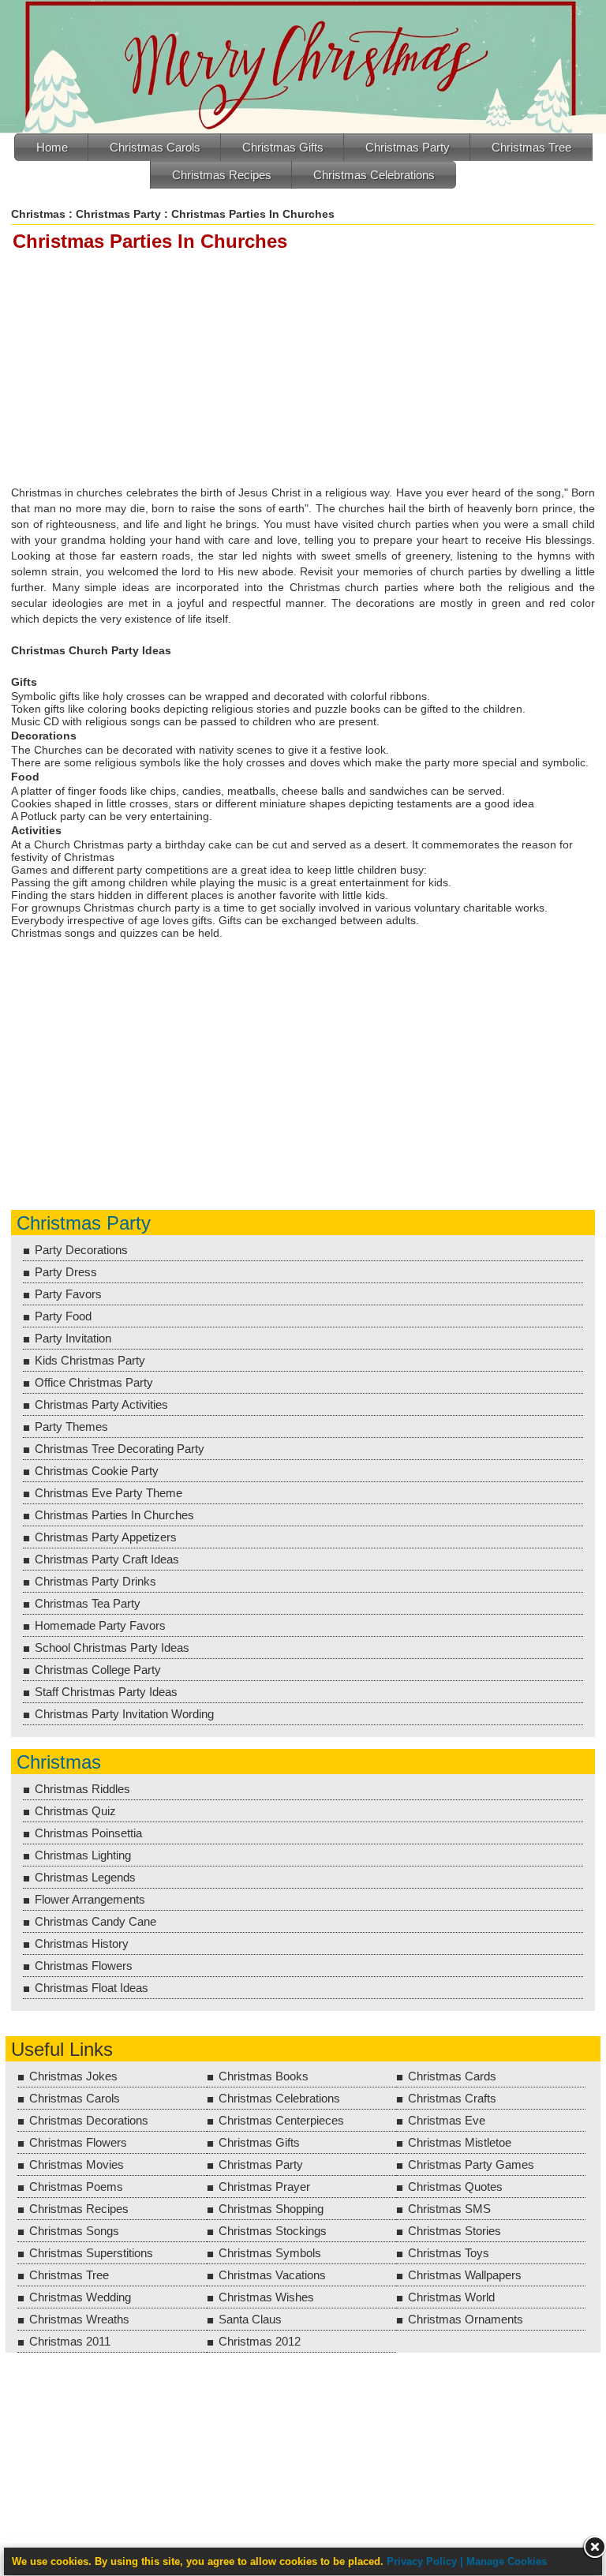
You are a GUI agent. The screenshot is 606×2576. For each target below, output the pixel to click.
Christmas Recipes (222, 175)
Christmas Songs (74, 2231)
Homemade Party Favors (100, 1625)
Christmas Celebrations (374, 175)
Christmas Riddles (82, 1789)
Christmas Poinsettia (88, 1833)
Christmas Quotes (455, 2187)
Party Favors (68, 1294)
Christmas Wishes (266, 2297)
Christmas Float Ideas (92, 1988)
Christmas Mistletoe (460, 2142)
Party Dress (66, 1272)
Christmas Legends (85, 1877)
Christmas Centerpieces (281, 2120)
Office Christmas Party (94, 1382)
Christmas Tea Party (88, 1603)
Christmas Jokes (73, 2076)
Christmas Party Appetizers (106, 1537)
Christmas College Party (98, 1670)
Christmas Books (264, 2076)
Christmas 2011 (70, 2341)
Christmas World (451, 2297)
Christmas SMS (449, 2209)
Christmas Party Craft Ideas (107, 1559)
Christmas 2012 (260, 2341)
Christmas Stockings (273, 2231)
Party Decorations (81, 1250)
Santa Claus (250, 2319)
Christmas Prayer (264, 2187)
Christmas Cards (452, 2076)
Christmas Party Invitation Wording (124, 1714)
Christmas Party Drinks (95, 1581)
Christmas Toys (449, 2253)
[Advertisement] (306, 369)
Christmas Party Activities (101, 1404)
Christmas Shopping (271, 2209)
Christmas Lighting (83, 1855)
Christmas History (82, 1943)
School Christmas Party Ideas (112, 1647)
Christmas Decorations (89, 2120)
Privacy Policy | (426, 2561)
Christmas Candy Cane (95, 1921)
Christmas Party (408, 147)
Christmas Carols (155, 147)
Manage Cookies (507, 2561)
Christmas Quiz (75, 1811)
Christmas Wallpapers (465, 2275)
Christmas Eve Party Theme (108, 1493)
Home (52, 147)
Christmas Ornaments (466, 2319)
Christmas (38, 214)
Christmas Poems (76, 2187)
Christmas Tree (531, 147)
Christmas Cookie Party (97, 1471)
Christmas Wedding (80, 2297)
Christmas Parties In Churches (114, 1515)
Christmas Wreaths (79, 2319)
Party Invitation (73, 1338)
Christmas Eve (447, 2120)
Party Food (63, 1316)
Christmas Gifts (283, 147)
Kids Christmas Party (90, 1360)
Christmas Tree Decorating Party (120, 1449)
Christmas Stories (454, 2231)
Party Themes (71, 1427)
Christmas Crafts (452, 2098)
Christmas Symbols (270, 2253)
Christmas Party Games (471, 2164)
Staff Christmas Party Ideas (106, 1692)
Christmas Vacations (272, 2275)
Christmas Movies (77, 2164)
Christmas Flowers (84, 1966)
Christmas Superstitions (91, 2253)
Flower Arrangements (90, 1899)
